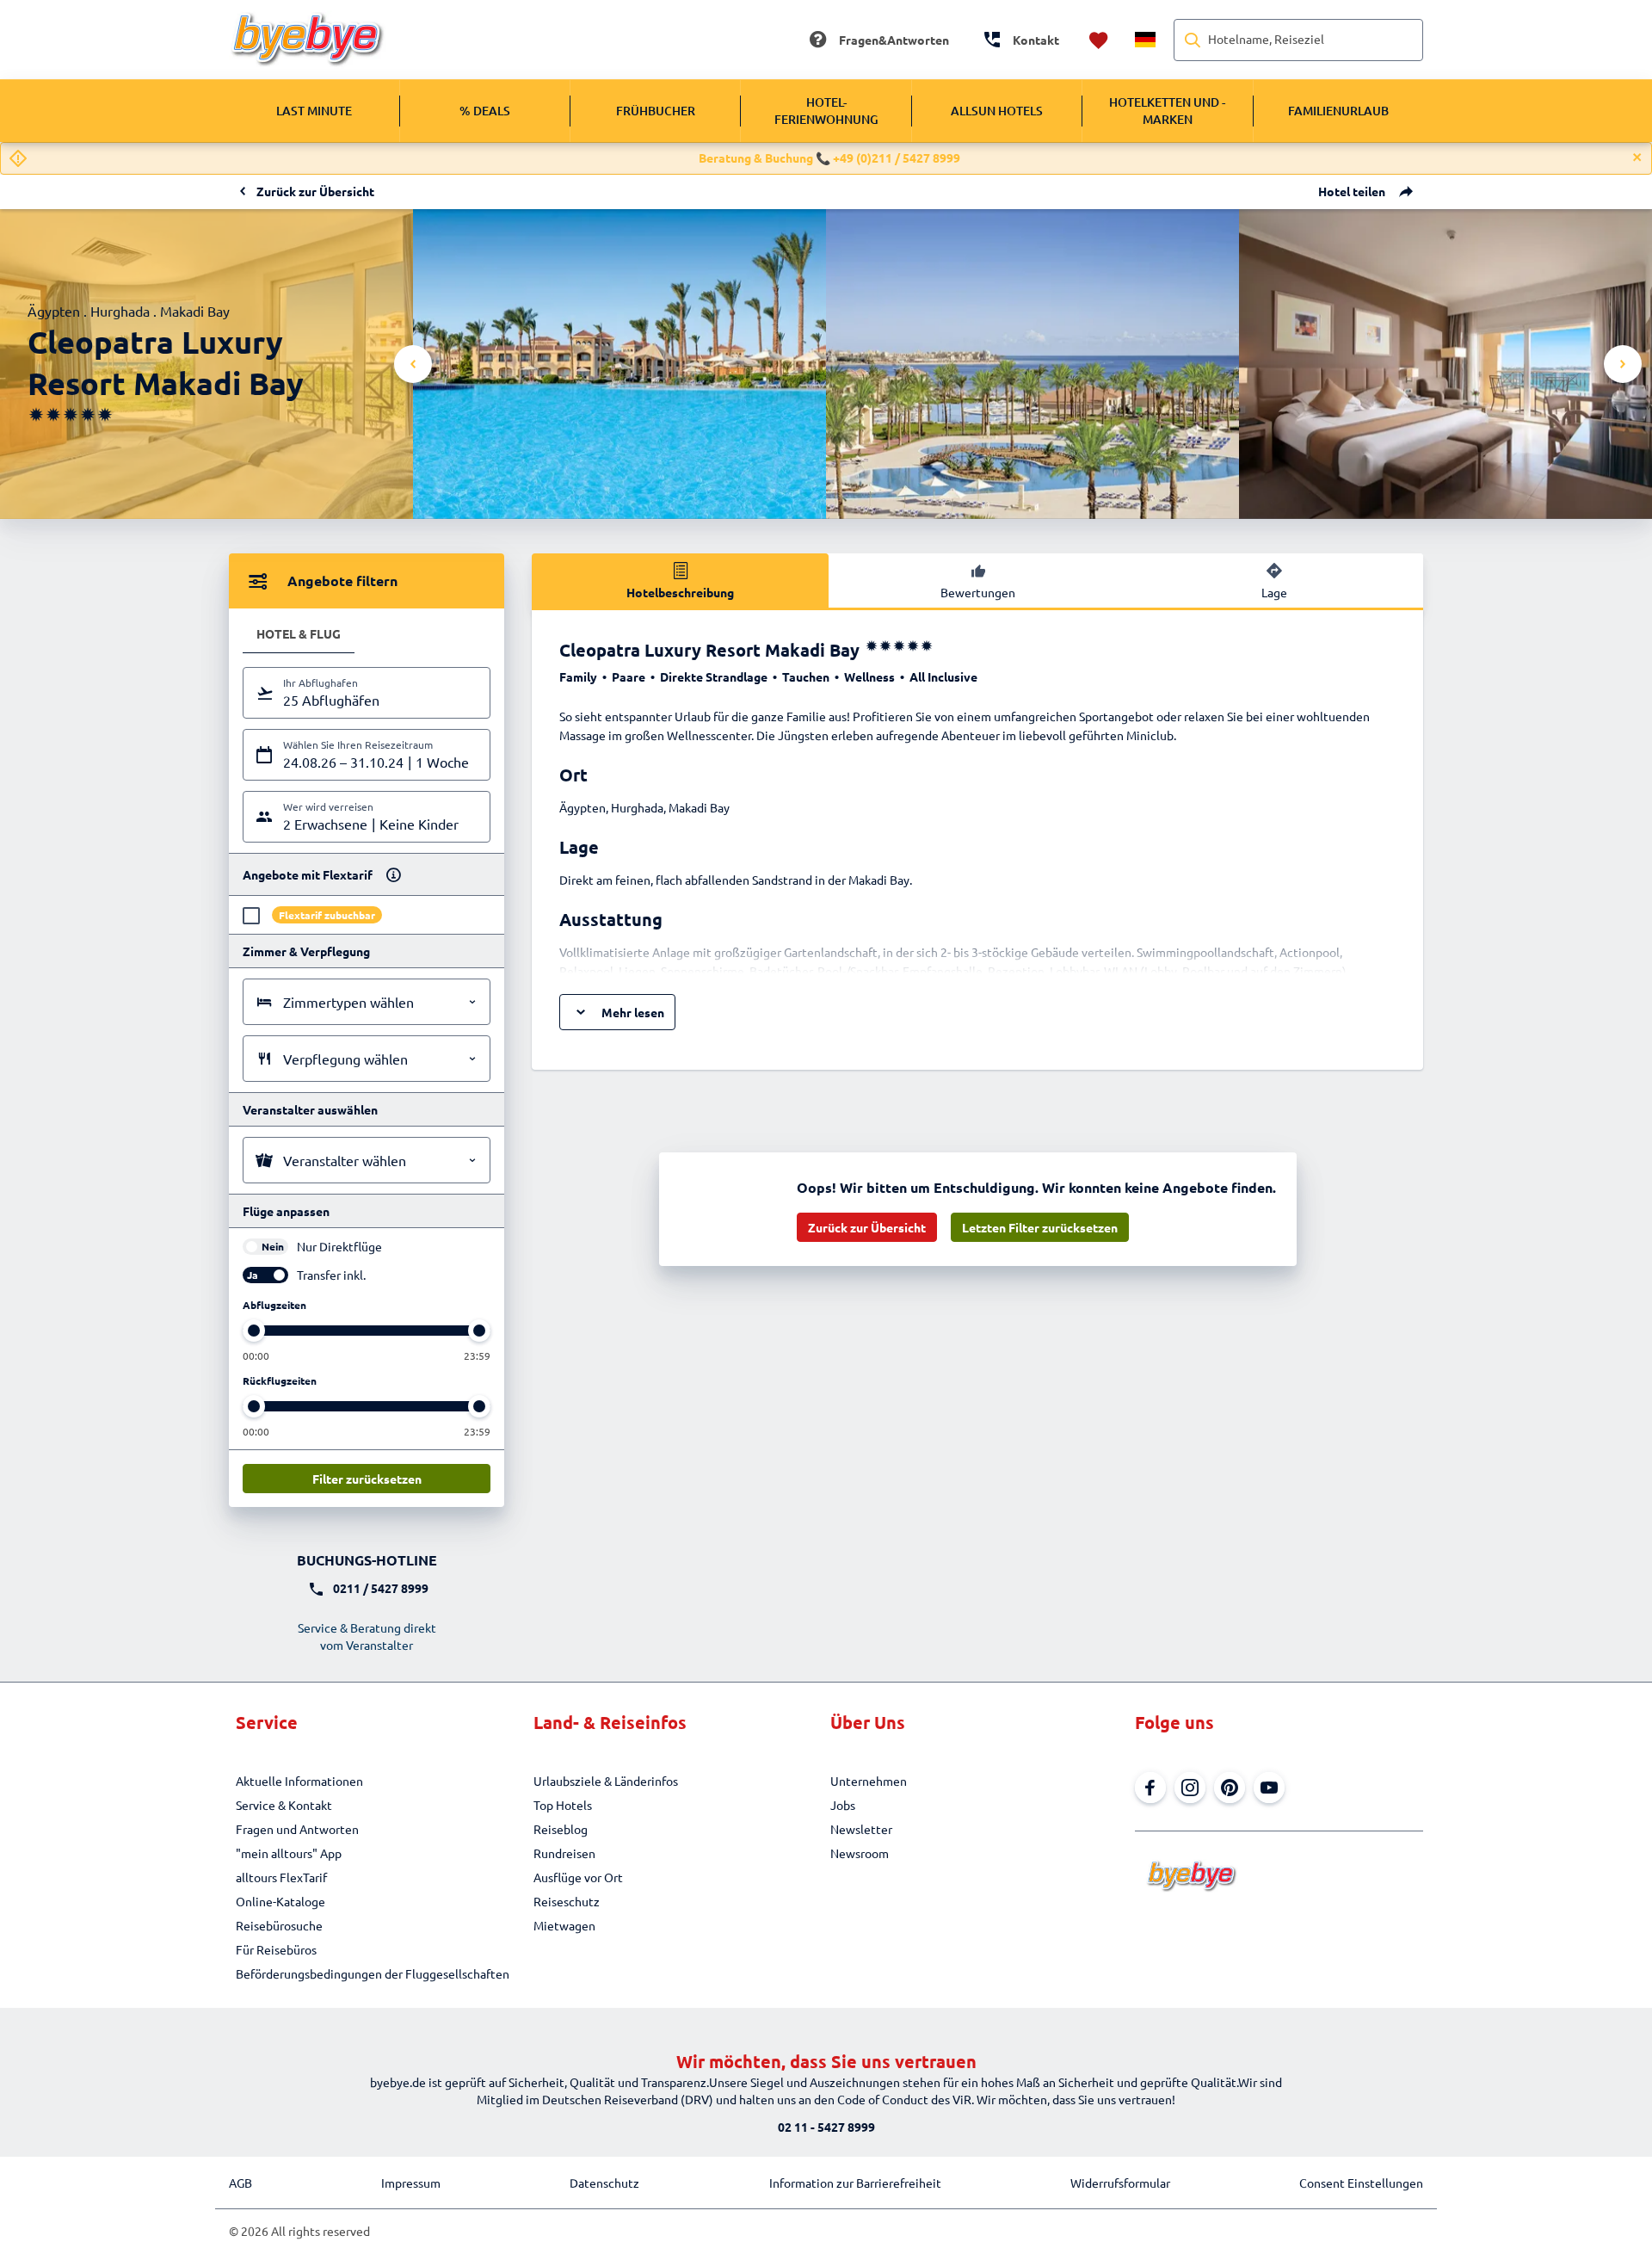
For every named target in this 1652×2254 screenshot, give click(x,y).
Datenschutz (604, 2183)
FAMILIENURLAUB (1338, 111)
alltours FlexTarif (281, 1877)
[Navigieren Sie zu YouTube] (1269, 1788)
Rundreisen (564, 1853)
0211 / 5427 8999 (381, 1588)
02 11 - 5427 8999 (826, 2127)
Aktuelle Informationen (299, 1781)
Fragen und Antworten (297, 1829)
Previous (413, 364)
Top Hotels (563, 1805)
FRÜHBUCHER (656, 111)
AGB (240, 2183)
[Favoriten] (1099, 40)
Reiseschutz (567, 1901)
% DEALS (485, 111)
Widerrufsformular (1120, 2183)
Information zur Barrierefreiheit (855, 2183)
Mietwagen (564, 1925)
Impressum (411, 2183)
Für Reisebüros (276, 1949)
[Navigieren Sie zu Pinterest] (1230, 1788)
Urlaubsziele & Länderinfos (606, 1781)
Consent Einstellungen (1361, 2183)
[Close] (1637, 157)
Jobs (843, 1805)
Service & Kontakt (284, 1805)
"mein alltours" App (289, 1853)
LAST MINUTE (314, 111)
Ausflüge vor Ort (578, 1877)
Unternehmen (869, 1781)
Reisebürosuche (279, 1925)
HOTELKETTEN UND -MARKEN (1167, 111)
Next (1623, 364)
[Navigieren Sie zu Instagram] (1190, 1788)
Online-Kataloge (280, 1901)
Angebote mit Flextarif (308, 874)
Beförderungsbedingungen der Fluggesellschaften (373, 1973)
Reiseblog (561, 1829)
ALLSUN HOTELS (997, 111)
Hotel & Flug (299, 633)
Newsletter (861, 1829)
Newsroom (860, 1853)
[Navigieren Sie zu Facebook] (1150, 1788)
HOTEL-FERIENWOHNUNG (826, 111)
